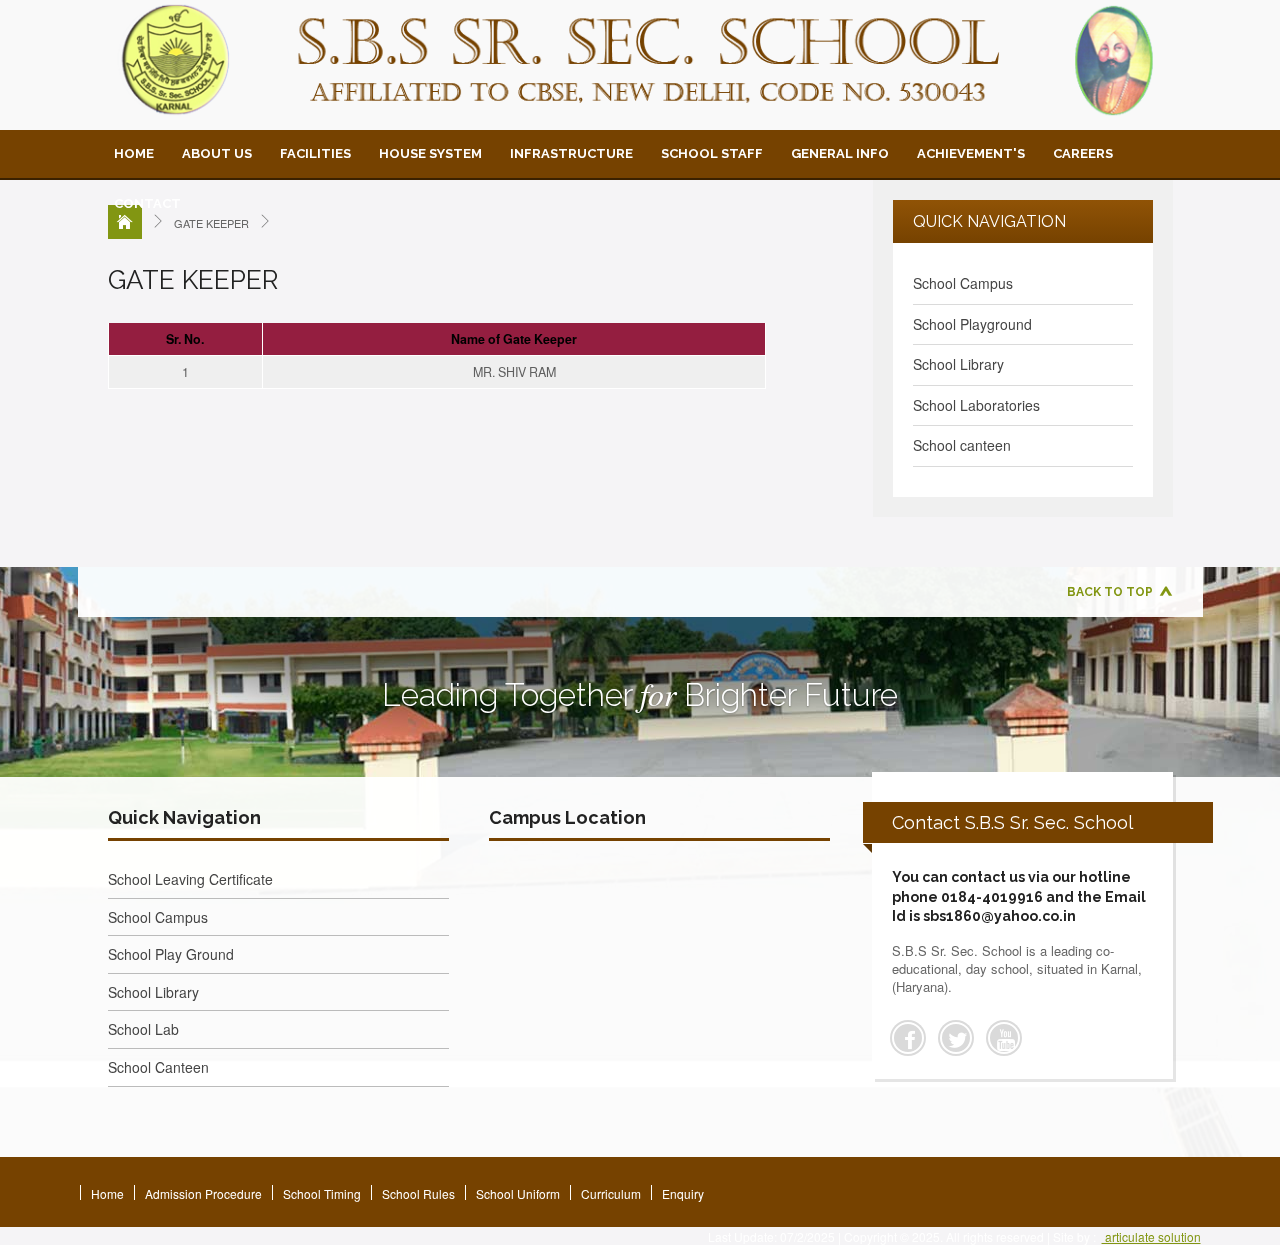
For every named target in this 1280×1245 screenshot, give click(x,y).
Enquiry (683, 1193)
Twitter (956, 1038)
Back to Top (1110, 592)
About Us (217, 153)
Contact (147, 203)
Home (134, 153)
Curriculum (611, 1193)
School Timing (322, 1193)
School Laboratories (976, 405)
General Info (840, 153)
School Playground (972, 324)
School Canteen (158, 1067)
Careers (1083, 153)
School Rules (418, 1193)
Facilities (315, 153)
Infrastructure (571, 153)
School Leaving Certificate (190, 879)
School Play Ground (171, 954)
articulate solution (1151, 1236)
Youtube (1004, 1038)
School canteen (962, 445)
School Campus (963, 283)
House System (430, 153)
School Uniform (518, 1193)
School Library (958, 364)
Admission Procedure (203, 1193)
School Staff (712, 153)
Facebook (908, 1038)
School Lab (143, 1029)
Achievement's (971, 153)
